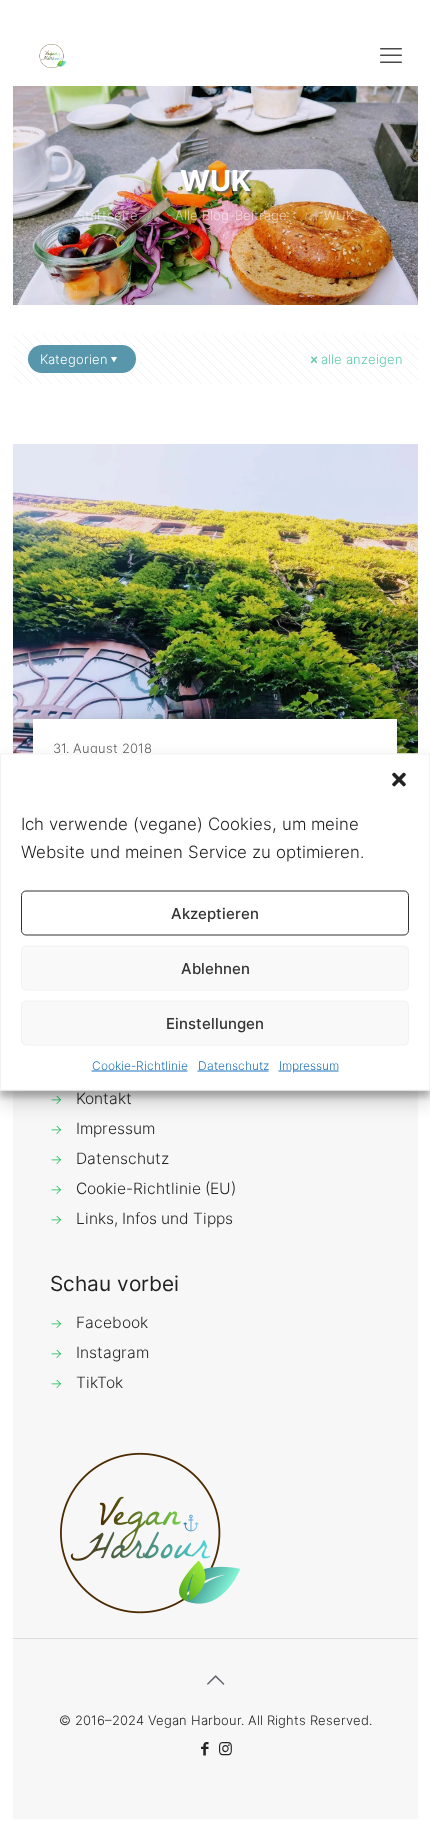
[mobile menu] (391, 55)
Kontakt (104, 1098)
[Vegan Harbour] (53, 55)
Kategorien (74, 359)
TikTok (99, 1382)
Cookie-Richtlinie (140, 1065)
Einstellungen (215, 1022)
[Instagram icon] (225, 1748)
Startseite (107, 215)
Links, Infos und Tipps (154, 1218)
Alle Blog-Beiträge (231, 215)
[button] (399, 780)
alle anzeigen (362, 359)
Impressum (309, 1065)
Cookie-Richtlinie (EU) (156, 1188)
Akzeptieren (215, 912)
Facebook (112, 1322)
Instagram (112, 1352)
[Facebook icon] (204, 1748)
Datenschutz (233, 1065)
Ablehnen (215, 967)
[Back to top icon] (215, 1680)
